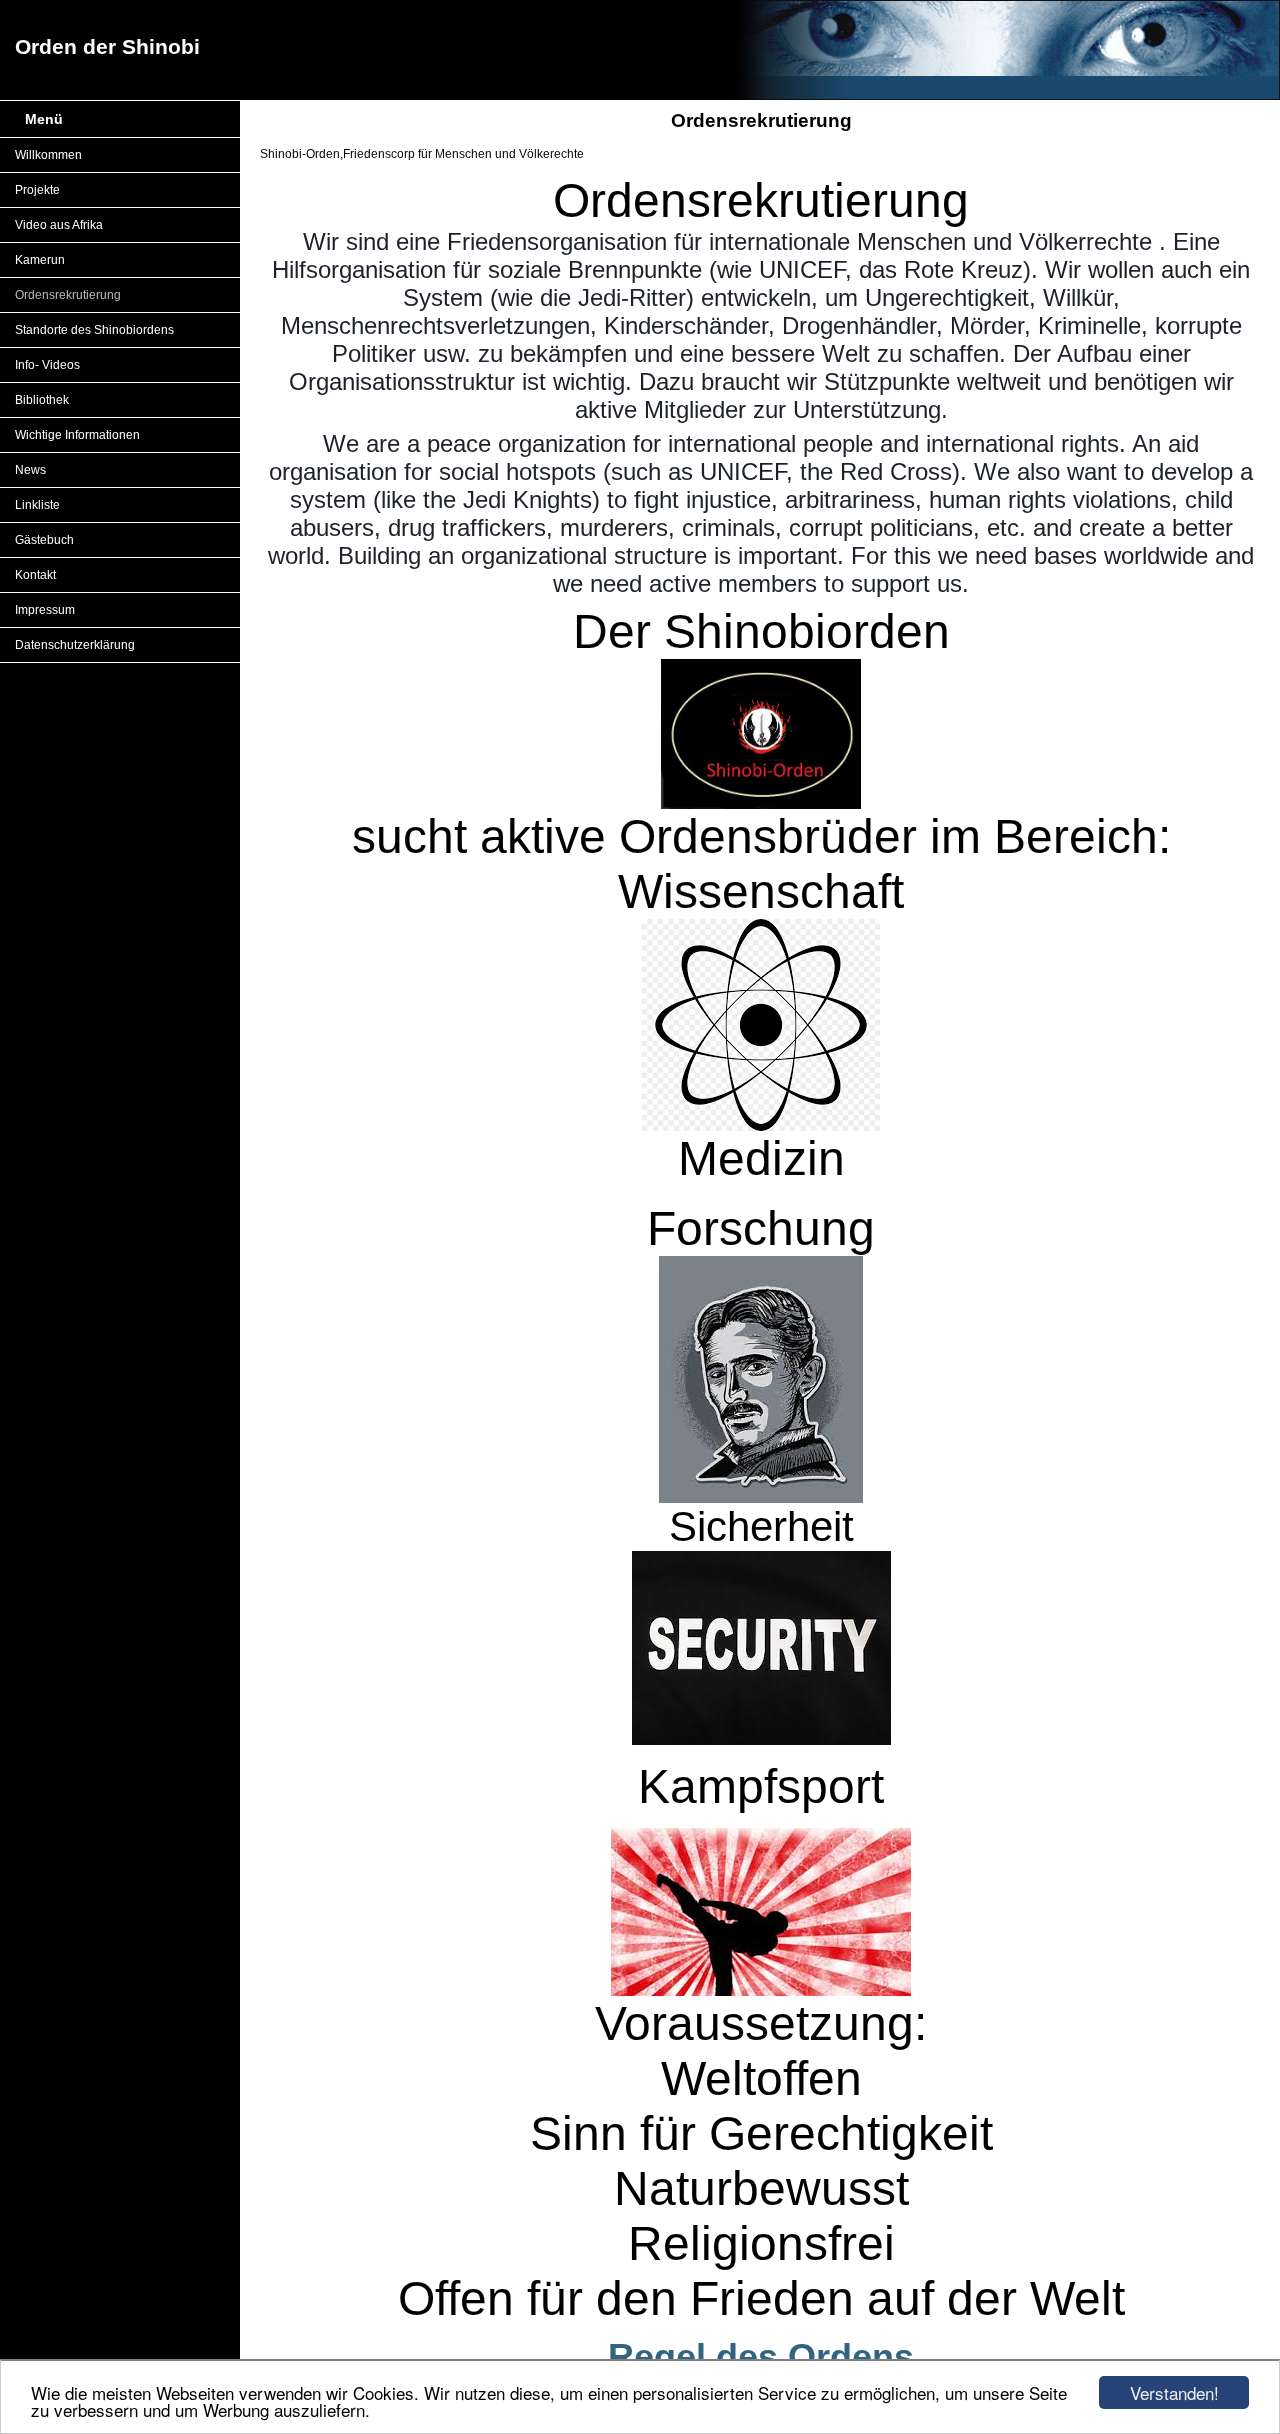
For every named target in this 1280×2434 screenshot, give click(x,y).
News (30, 470)
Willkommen (48, 155)
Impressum (45, 610)
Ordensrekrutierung (68, 295)
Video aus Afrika (59, 225)
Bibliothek (42, 400)
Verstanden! (1174, 2392)
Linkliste (37, 505)
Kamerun (40, 260)
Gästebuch (44, 540)
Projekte (37, 190)
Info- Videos (47, 365)
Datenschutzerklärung (75, 645)
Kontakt (35, 575)
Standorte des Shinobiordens (94, 330)
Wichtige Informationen (77, 435)
